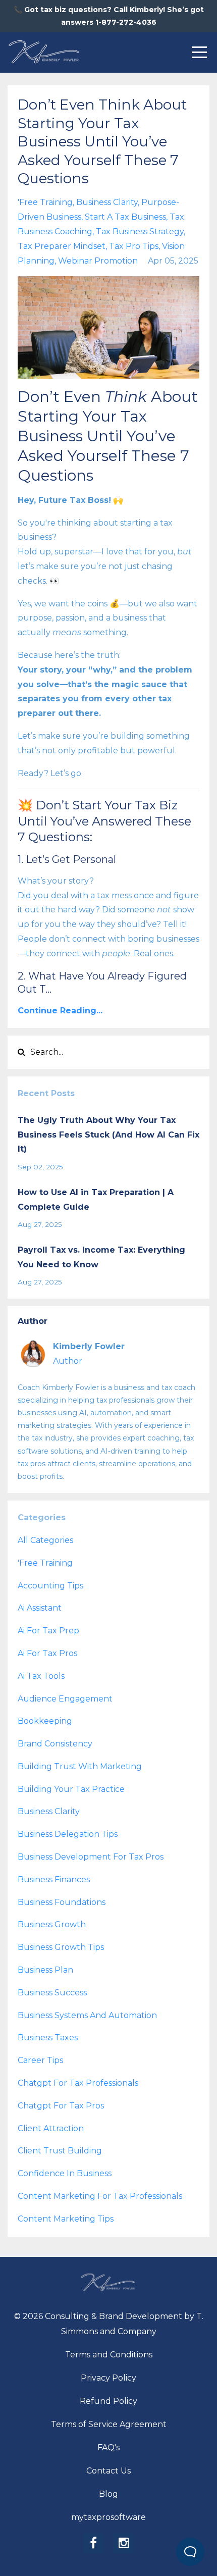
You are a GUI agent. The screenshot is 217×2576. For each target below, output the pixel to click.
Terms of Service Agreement (109, 2424)
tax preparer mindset (62, 246)
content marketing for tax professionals (100, 2196)
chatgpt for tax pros (61, 2106)
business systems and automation (87, 2015)
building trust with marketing (80, 1766)
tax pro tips (134, 246)
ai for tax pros (47, 1653)
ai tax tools (41, 1676)
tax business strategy (140, 231)
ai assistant (40, 1608)
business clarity (107, 202)
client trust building (60, 2151)
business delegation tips (68, 1834)
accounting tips (50, 1586)
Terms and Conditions (109, 2355)
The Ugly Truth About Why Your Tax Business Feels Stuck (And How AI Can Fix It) (108, 1135)
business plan (45, 1970)
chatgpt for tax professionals (78, 2083)
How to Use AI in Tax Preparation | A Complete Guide (96, 1200)
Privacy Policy (108, 2378)
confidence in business (65, 2173)
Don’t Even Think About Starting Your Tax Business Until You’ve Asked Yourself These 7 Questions (102, 141)
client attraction (51, 2128)
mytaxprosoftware (108, 2517)
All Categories (45, 1540)
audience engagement (65, 1699)
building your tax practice (71, 1789)
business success (52, 1993)
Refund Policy (108, 2401)
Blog (108, 2494)
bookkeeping (45, 1721)
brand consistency (55, 1744)
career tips (40, 2060)
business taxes (48, 2038)
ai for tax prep (48, 1631)
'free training (45, 202)
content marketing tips (66, 2219)
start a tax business (125, 217)
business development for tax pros (91, 1857)
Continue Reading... (60, 1011)
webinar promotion (98, 261)
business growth (52, 1924)
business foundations (62, 1902)
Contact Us (108, 2471)
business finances (54, 1879)
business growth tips (61, 1947)
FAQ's (108, 2448)
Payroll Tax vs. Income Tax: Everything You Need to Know (101, 1257)
